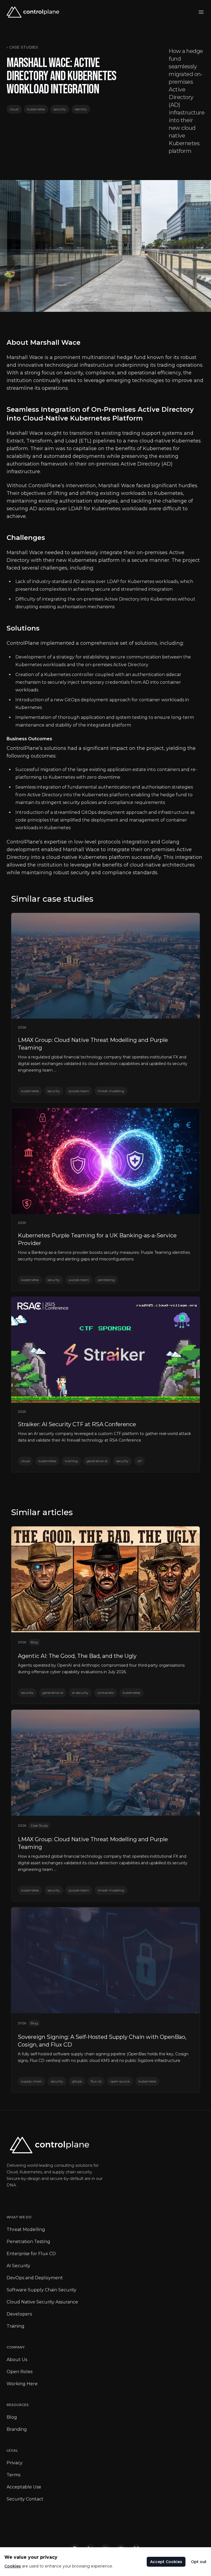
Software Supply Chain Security (41, 2290)
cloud (14, 109)
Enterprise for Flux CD (31, 2254)
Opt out (199, 2562)
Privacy (15, 2463)
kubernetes (36, 109)
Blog (12, 2417)
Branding (17, 2429)
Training (16, 2326)
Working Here (22, 2384)
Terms (13, 2475)
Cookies (13, 2566)
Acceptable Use (24, 2487)
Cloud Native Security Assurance (42, 2302)
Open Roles (20, 2372)
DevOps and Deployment (35, 2278)
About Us (17, 2360)
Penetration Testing (28, 2242)
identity (81, 109)
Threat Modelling (26, 2229)
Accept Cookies (166, 2562)
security (60, 109)
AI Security (18, 2266)
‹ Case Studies (22, 47)
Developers (19, 2314)
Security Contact (25, 2499)
